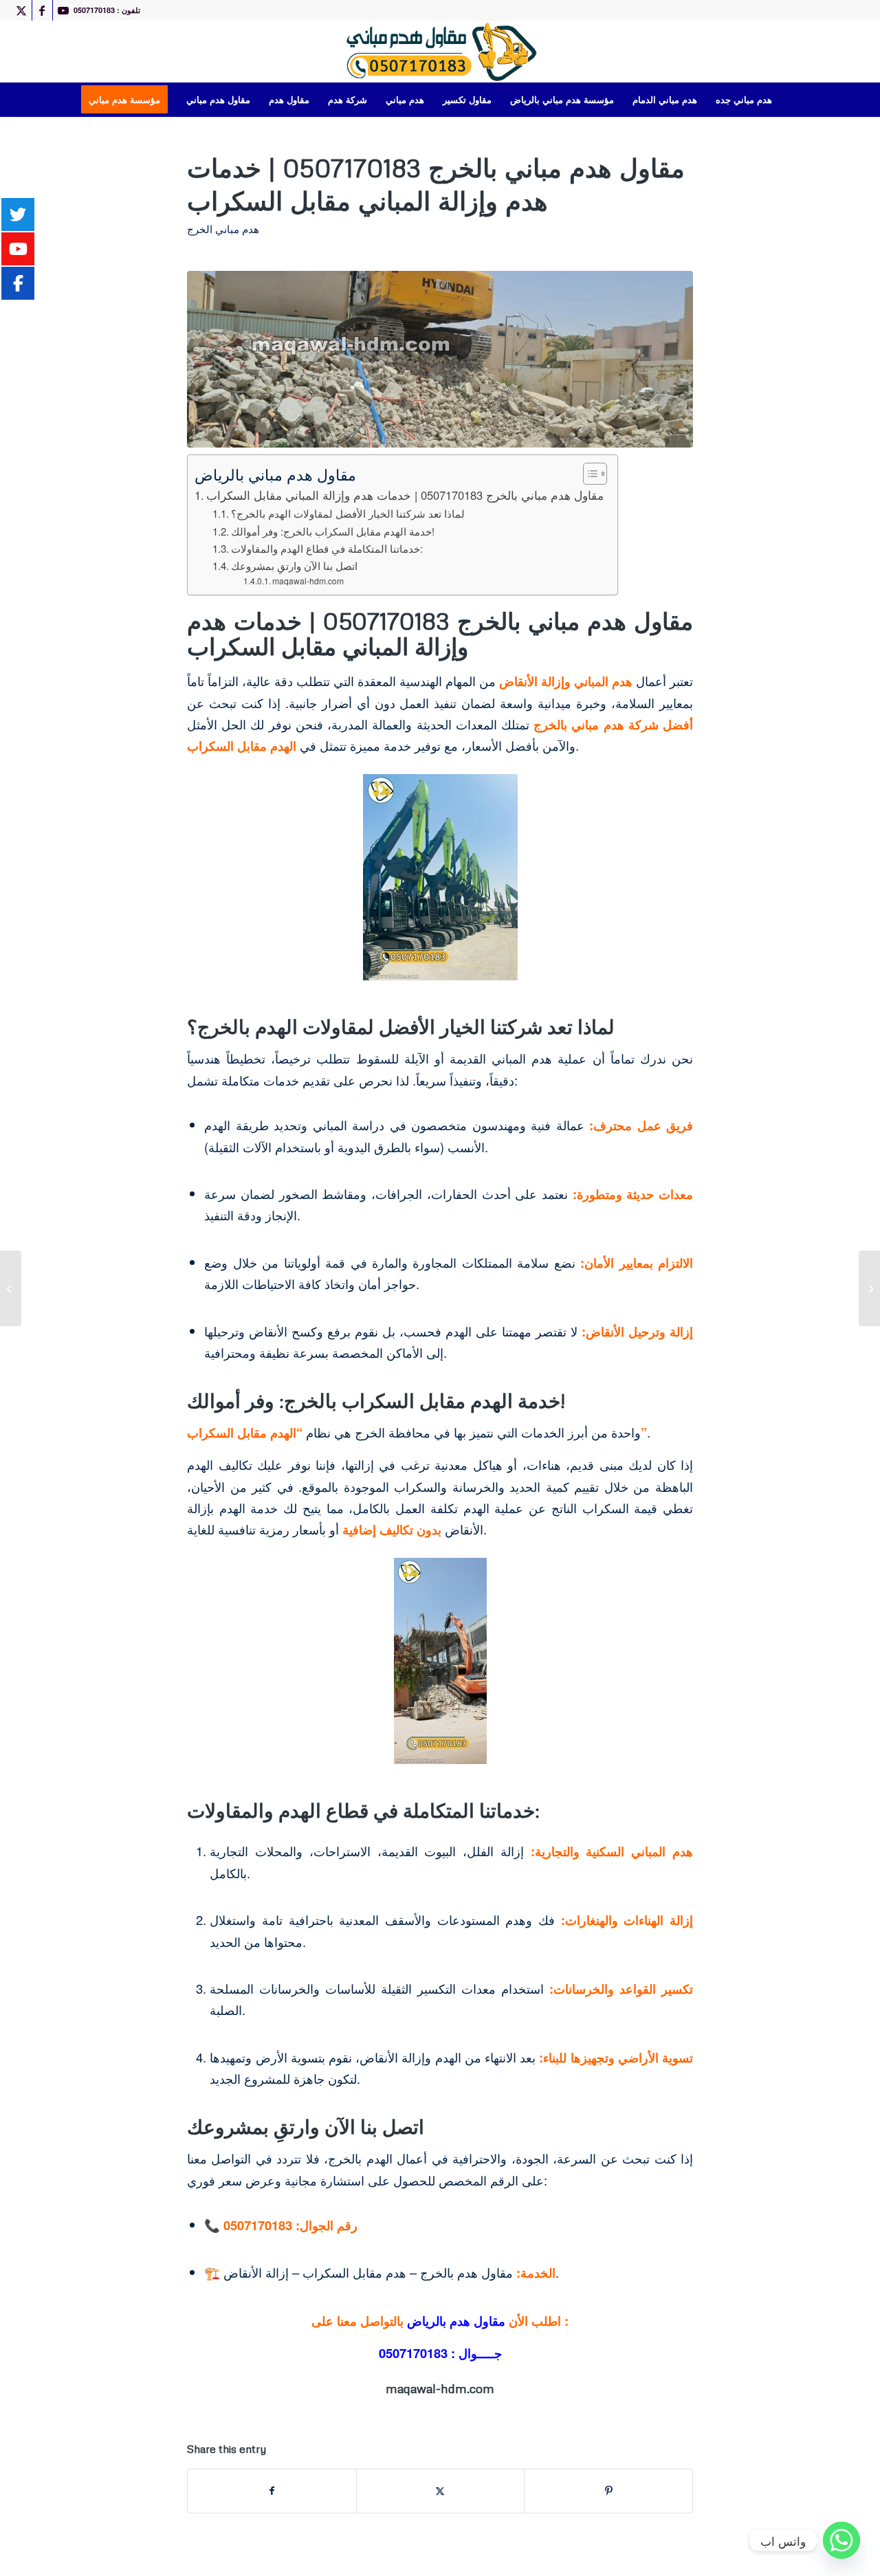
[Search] (790, 100)
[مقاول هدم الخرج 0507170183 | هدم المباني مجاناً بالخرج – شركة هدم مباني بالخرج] (11, 1288)
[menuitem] (129, 100)
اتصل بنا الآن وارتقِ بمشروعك (294, 565)
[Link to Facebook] (42, 10)
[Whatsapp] (841, 2540)
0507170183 (413, 2353)
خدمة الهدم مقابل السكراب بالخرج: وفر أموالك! (333, 531)
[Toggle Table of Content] (588, 474)
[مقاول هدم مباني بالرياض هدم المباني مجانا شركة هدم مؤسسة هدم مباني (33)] (440, 359)
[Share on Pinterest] (608, 2491)
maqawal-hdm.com (308, 581)
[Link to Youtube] (63, 10)
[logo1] (440, 52)
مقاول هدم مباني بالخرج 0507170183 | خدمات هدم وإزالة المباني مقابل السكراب (405, 495)
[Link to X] (22, 10)
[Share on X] (441, 2491)
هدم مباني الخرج (223, 229)
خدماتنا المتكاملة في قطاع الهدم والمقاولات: (327, 548)
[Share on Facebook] (272, 2491)
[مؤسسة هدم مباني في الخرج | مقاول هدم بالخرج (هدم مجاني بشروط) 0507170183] (869, 1288)
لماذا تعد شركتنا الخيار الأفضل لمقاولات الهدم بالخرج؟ (348, 513)
